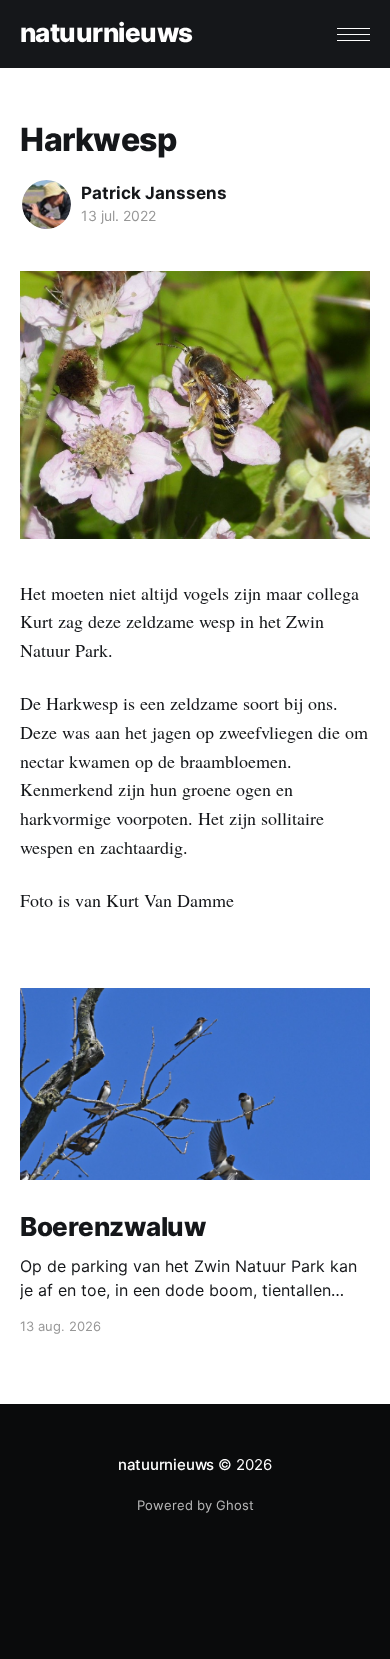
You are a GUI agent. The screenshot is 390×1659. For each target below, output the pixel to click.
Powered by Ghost (195, 1505)
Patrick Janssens (154, 193)
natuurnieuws (106, 33)
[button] (353, 34)
